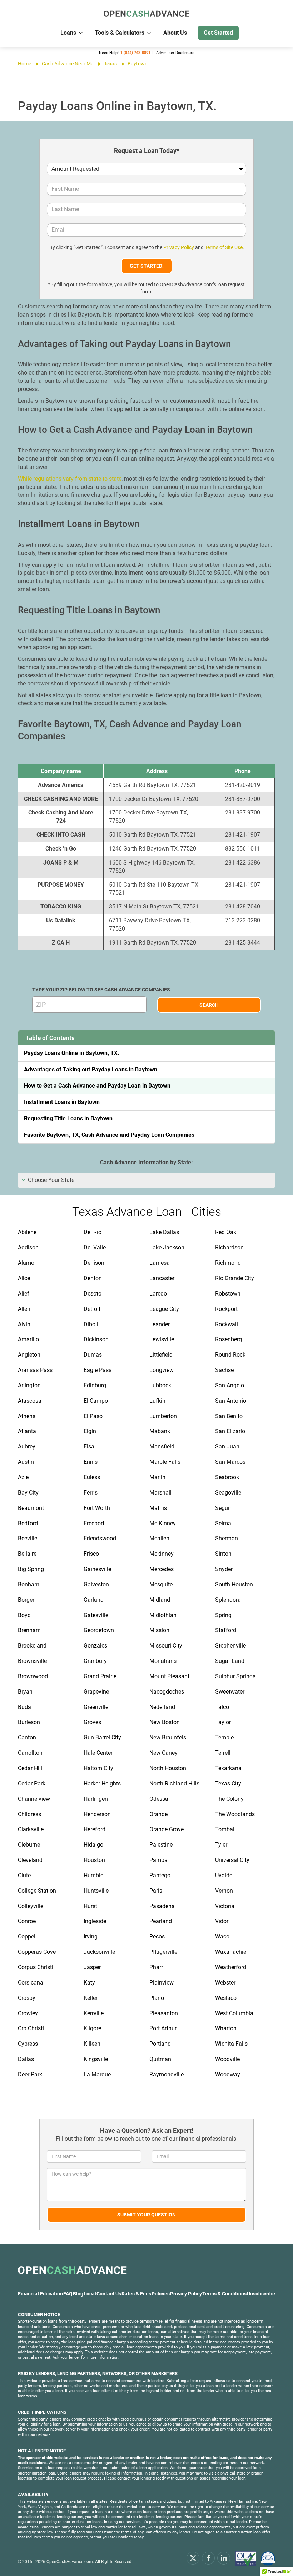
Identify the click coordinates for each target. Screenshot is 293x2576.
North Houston (168, 1768)
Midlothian (163, 1615)
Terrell (223, 1753)
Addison (28, 1247)
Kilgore (92, 2028)
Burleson (29, 1722)
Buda (24, 1707)
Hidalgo (93, 1845)
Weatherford (231, 1967)
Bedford (28, 1523)
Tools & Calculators (120, 33)
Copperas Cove (37, 1952)
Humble (93, 1875)
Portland (160, 2044)
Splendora (228, 1600)
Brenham (29, 1630)
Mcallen (159, 1538)
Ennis (91, 1462)
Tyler (221, 1845)
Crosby (27, 1998)
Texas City (228, 1784)
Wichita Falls (231, 2044)
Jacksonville (99, 1952)
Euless (92, 1477)
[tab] (146, 1180)
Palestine (161, 1845)
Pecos (157, 1936)
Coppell (27, 1936)
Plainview (162, 1983)
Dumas (93, 1355)
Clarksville (31, 1829)
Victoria (225, 1906)
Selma (223, 1523)
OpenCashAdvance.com (70, 2562)
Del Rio (93, 1232)
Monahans (163, 1661)
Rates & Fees (136, 2294)
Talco (222, 1707)
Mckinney (162, 1554)
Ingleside (95, 1921)
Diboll (91, 1324)
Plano (157, 1998)
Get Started (218, 33)
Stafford (226, 1630)
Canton (27, 1737)
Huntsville (96, 1891)
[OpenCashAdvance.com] (146, 14)
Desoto (93, 1294)
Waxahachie (231, 1952)
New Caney (163, 1753)
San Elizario (230, 1431)
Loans (68, 33)
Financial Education (40, 2294)
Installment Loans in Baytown (62, 1102)
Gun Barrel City (102, 1737)
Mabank (160, 1431)
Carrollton (30, 1753)
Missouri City (166, 1646)
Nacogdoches (167, 1692)
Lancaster (162, 1278)
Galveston (96, 1584)
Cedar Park (32, 1784)
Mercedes (162, 1569)
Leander (160, 1324)
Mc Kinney (163, 1523)
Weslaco (226, 1998)
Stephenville (230, 1646)
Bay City (28, 1493)
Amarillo (28, 1339)
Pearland (161, 1921)
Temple (224, 1737)
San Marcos (230, 1462)
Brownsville (32, 1661)
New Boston (165, 1722)
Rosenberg (229, 1339)
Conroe (27, 1921)
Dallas (26, 2059)
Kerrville (94, 2013)
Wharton (226, 2028)
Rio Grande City (235, 1278)
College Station (37, 1891)
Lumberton (163, 1416)
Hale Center (98, 1753)
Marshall (160, 1493)
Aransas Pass (35, 1370)
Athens (27, 1416)
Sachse (224, 1370)
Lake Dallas (164, 1232)
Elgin (90, 1431)
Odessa (159, 1799)
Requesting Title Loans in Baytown (68, 1118)
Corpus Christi (36, 1967)
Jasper (92, 1967)
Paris (156, 1891)
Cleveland (30, 1860)
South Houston (234, 1584)
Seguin (224, 1508)
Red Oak (226, 1232)
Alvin (24, 1324)
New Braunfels (168, 1737)
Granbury (95, 1661)
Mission (159, 1630)
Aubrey (27, 1446)
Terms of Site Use (224, 247)
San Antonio (231, 1401)
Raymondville (167, 2074)
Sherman (227, 1538)
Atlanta (27, 1431)
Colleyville (31, 1906)
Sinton (223, 1554)
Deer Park (30, 2074)
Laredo (158, 1294)
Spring (223, 1615)
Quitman (160, 2059)
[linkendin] (224, 2558)
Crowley (28, 2013)
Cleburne (29, 1845)
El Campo (96, 1401)
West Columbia (234, 2013)
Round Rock (230, 1355)
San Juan (227, 1446)
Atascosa (30, 1401)
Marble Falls (165, 1462)
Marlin (157, 1477)
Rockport (226, 1309)
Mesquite (161, 1584)
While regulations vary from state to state (70, 479)
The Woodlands (235, 1814)
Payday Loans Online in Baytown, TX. (72, 1053)
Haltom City (98, 1768)
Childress (29, 1814)
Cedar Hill (30, 1768)
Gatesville (96, 1615)
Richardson (229, 1247)
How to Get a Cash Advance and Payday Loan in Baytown (97, 1086)
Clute (24, 1875)
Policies (161, 2294)
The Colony (229, 1799)
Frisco (91, 1554)
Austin (26, 1462)
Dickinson (96, 1339)
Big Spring (31, 1569)
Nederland (162, 1707)
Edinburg (95, 1385)
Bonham (29, 1584)
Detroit (92, 1309)
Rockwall (227, 1324)
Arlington (29, 1385)
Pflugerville (163, 1952)
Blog (78, 2294)
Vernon (224, 1891)
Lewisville (162, 1339)
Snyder (224, 1569)
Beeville (28, 1538)
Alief (24, 1294)
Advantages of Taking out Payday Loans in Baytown (91, 1069)
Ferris (91, 1493)
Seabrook (227, 1477)
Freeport (94, 1523)
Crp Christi (31, 2028)
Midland (160, 1600)
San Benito (229, 1416)
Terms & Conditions (224, 2294)
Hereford (95, 1829)
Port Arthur (163, 2028)
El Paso (93, 1416)
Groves (92, 1722)
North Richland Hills (174, 1784)
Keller (91, 1998)
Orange (158, 1814)
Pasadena (162, 1906)
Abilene (27, 1232)
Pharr (156, 1967)
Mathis (158, 1508)
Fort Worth (97, 1508)
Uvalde (224, 1875)
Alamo (26, 1263)
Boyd (24, 1615)
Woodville (227, 2059)
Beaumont (31, 1508)
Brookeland (32, 1646)
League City (164, 1309)
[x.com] (193, 2558)
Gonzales (95, 1646)
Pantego (160, 1875)
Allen (24, 1309)
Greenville (96, 1707)
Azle (23, 1477)
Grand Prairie (100, 1676)
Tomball (225, 1829)
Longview (162, 1370)
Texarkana (228, 1768)
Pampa (158, 1860)
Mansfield (162, 1446)
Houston (94, 1860)
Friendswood (100, 1538)
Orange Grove (167, 1829)
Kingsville (96, 2059)
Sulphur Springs (235, 1676)
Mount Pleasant (169, 1676)
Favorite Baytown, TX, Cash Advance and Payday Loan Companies (109, 1135)
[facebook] (208, 2558)
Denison (94, 1263)
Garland (94, 1600)
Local (90, 2294)
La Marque (97, 2074)
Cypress (28, 2044)
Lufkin (157, 1401)
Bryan (25, 1692)
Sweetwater (230, 1692)
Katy (89, 1983)
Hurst (90, 1906)
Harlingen (96, 1799)
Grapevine (96, 1692)
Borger (26, 1600)
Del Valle (95, 1247)
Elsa (89, 1446)
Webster (225, 1983)
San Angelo (230, 1385)
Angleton (29, 1355)
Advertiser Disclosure (175, 53)
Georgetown (99, 1630)
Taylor (223, 1722)
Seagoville (228, 1493)
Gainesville (97, 1569)
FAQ (68, 2294)
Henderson (97, 1814)
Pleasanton (164, 2013)
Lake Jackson (167, 1247)
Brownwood (33, 1676)
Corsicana (31, 1983)
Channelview (34, 1799)
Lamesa (160, 1263)
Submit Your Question (146, 2215)
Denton (93, 1278)
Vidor (222, 1921)
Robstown (228, 1294)
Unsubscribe (261, 2294)
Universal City (232, 1860)
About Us (175, 33)
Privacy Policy (179, 247)
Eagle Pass (98, 1370)
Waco (222, 1936)
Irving (91, 1936)
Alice (24, 1278)
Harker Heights (102, 1784)
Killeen (92, 2044)
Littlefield (161, 1355)
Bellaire (27, 1554)
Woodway (228, 2074)
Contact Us (109, 2294)
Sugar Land (230, 1661)
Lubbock (160, 1385)
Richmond (228, 1263)
